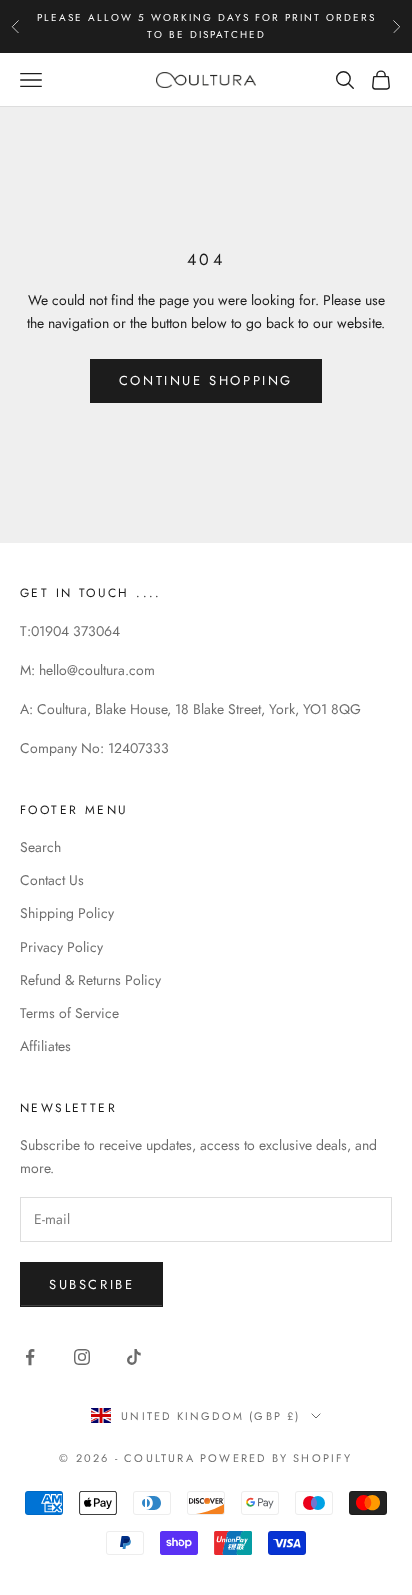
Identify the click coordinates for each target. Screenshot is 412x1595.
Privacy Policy (61, 947)
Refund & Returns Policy (90, 980)
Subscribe (91, 1284)
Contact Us (52, 880)
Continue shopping (206, 380)
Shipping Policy (67, 913)
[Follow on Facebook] (30, 1357)
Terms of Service (69, 1013)
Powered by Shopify (276, 1458)
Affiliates (45, 1046)
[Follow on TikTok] (134, 1357)
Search (40, 847)
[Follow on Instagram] (82, 1357)
